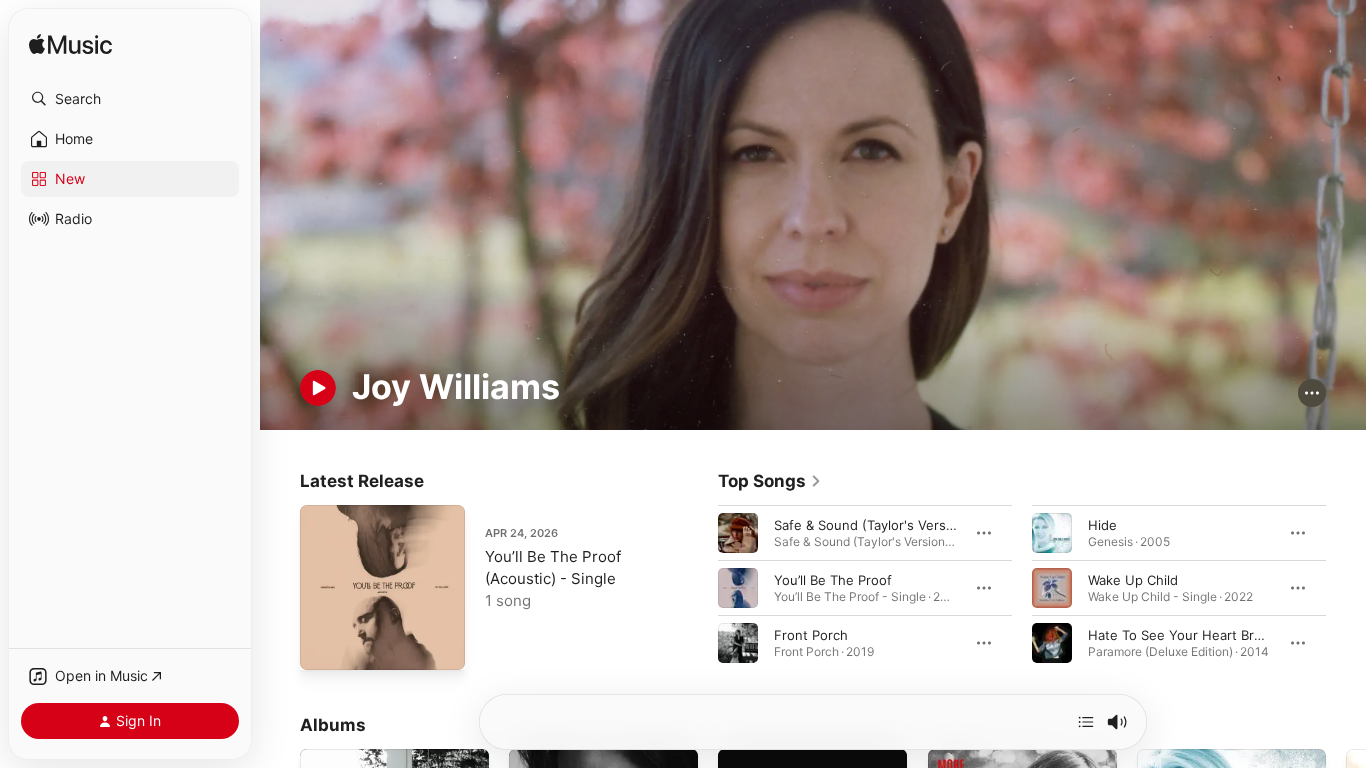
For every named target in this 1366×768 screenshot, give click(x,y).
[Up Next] (1086, 722)
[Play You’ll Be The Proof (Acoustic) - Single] (325, 645)
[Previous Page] (698, 588)
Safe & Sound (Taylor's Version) (872, 525)
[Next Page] (1346, 588)
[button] (130, 99)
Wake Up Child (1133, 580)
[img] (70, 45)
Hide (1102, 525)
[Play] (318, 388)
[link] (770, 481)
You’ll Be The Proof (833, 580)
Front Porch (811, 635)
